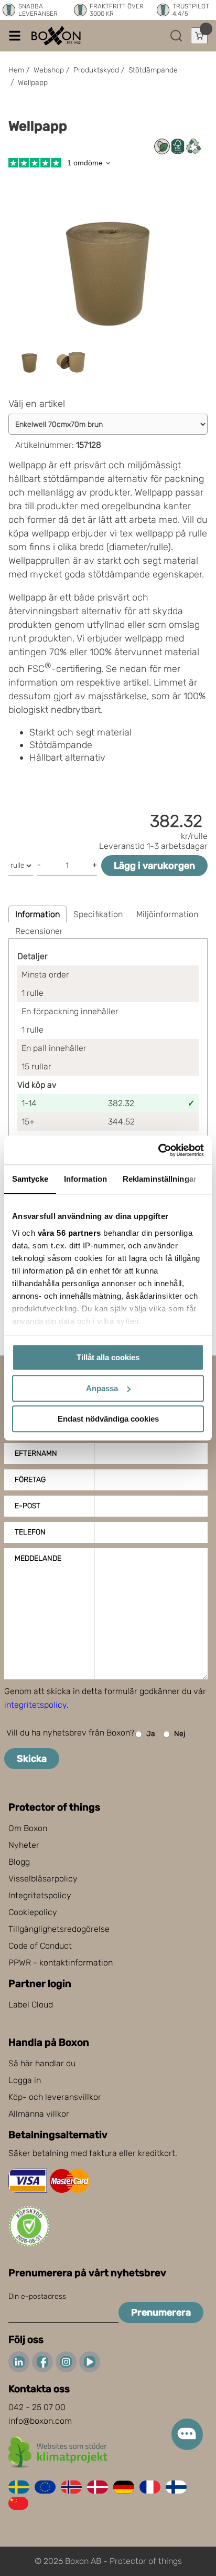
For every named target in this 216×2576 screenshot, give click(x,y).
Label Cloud (31, 2005)
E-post (28, 1506)
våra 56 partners (69, 1233)
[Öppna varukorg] (199, 36)
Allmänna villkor (39, 2114)
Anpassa (102, 1388)
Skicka (32, 1759)
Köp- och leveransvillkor (55, 2097)
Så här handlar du (42, 2063)
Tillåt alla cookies (108, 1357)
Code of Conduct (40, 1946)
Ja (151, 1734)
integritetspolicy (35, 1705)
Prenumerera (161, 2312)
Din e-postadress (37, 2296)
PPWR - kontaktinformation (61, 1963)
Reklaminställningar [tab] (160, 1179)
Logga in (25, 2080)
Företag (30, 1480)
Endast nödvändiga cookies (108, 1419)
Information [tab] (85, 1179)
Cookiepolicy (33, 1912)
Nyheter (24, 1845)
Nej (180, 1734)
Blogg (19, 1862)
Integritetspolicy (40, 1895)
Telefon (30, 1532)
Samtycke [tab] (30, 1179)
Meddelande (38, 1558)
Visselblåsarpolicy (43, 1879)
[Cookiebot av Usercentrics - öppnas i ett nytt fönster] (158, 1150)
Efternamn (36, 1453)
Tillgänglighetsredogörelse (59, 1929)
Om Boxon (28, 1828)
